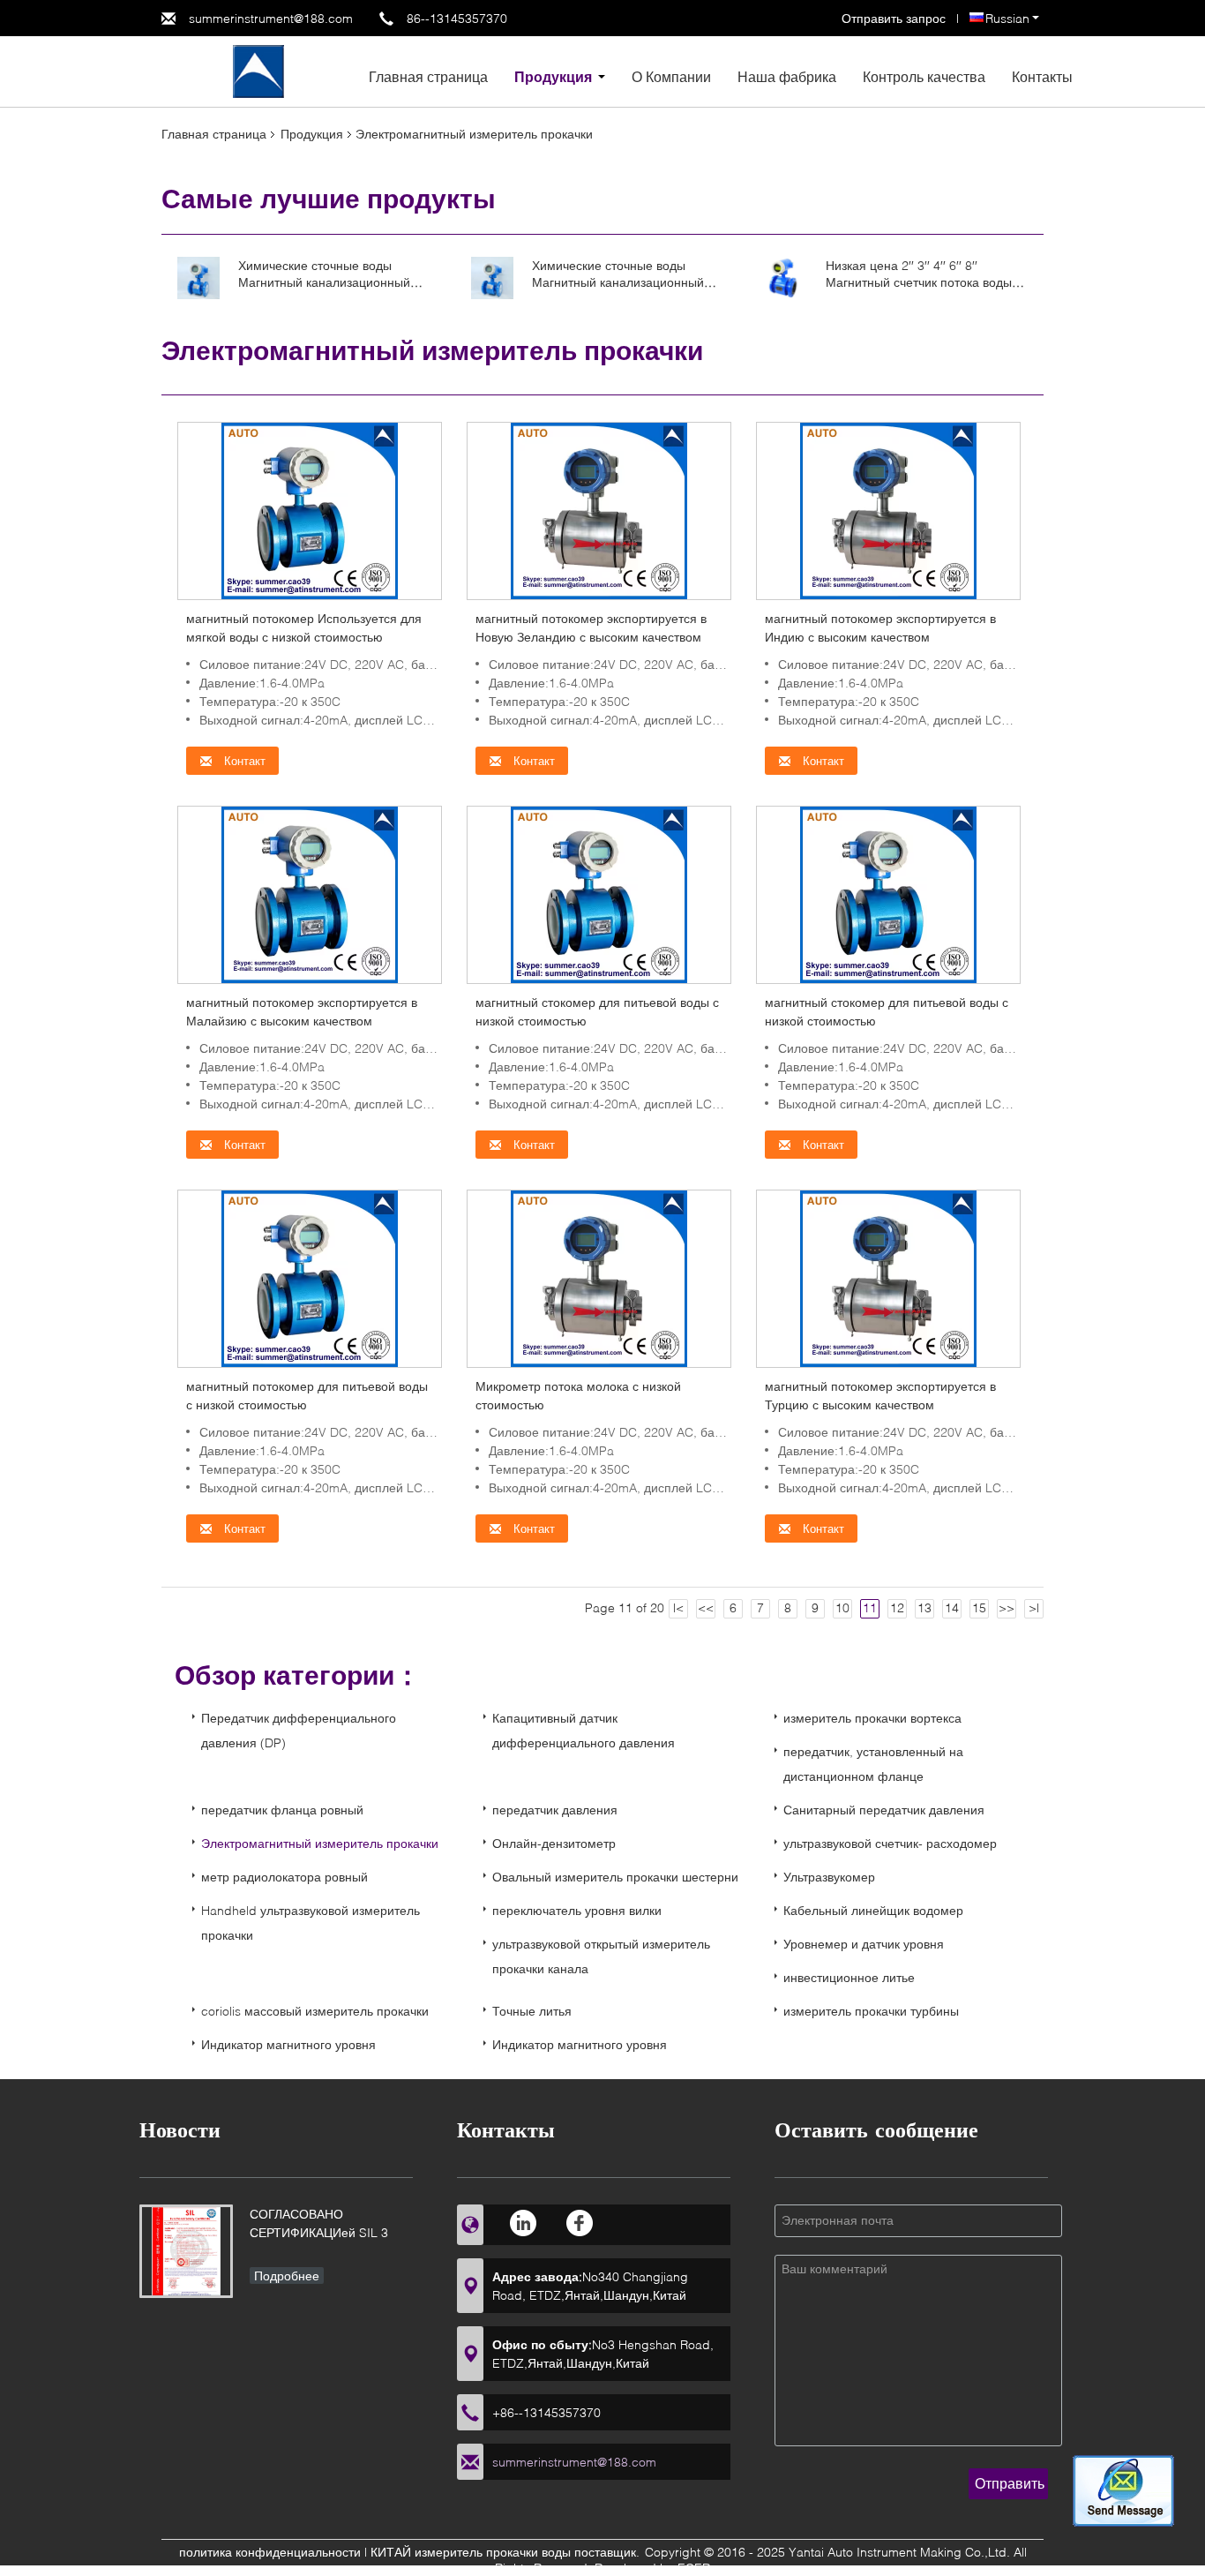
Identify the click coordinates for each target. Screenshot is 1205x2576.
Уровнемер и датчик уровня (864, 1944)
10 (842, 1607)
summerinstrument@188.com (271, 18)
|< (678, 1607)
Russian (1007, 18)
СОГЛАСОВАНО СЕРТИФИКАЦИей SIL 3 (319, 2223)
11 (870, 1607)
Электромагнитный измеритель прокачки (320, 1843)
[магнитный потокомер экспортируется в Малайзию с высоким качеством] (310, 894)
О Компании (671, 76)
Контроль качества (924, 76)
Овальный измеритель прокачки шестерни (615, 1877)
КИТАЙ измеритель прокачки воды (471, 2552)
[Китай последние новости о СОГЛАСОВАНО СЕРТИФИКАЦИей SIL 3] (186, 2251)
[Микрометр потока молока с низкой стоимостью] (599, 1277)
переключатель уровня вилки (577, 1910)
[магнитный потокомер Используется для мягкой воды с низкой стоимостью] (310, 510)
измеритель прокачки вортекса (872, 1718)
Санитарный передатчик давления (884, 1810)
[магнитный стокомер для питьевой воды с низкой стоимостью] (599, 894)
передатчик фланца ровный (282, 1810)
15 (979, 1607)
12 (897, 1607)
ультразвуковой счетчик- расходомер (890, 1843)
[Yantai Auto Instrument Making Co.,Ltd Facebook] (580, 2223)
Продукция (553, 76)
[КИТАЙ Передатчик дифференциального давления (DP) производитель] (258, 70)
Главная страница (428, 76)
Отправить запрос (895, 18)
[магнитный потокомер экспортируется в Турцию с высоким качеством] (888, 1277)
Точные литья (532, 2011)
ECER (694, 2568)
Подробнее (287, 2276)
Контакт (243, 761)
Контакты (1042, 76)
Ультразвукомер (829, 1877)
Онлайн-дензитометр (554, 1843)
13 (924, 1607)
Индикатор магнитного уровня (288, 2044)
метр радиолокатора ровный (284, 1877)
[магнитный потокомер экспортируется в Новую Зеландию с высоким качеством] (599, 510)
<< (706, 1607)
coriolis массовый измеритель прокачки (315, 2011)
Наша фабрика (787, 76)
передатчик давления (555, 1810)
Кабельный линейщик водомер (873, 1910)
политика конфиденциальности (270, 2552)
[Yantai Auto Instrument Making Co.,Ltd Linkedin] (524, 2223)
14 (952, 1607)
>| (1034, 1607)
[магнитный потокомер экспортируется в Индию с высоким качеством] (888, 510)
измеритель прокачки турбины (871, 2011)
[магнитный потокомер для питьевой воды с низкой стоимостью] (310, 1277)
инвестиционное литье (849, 1977)
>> (1007, 1607)
